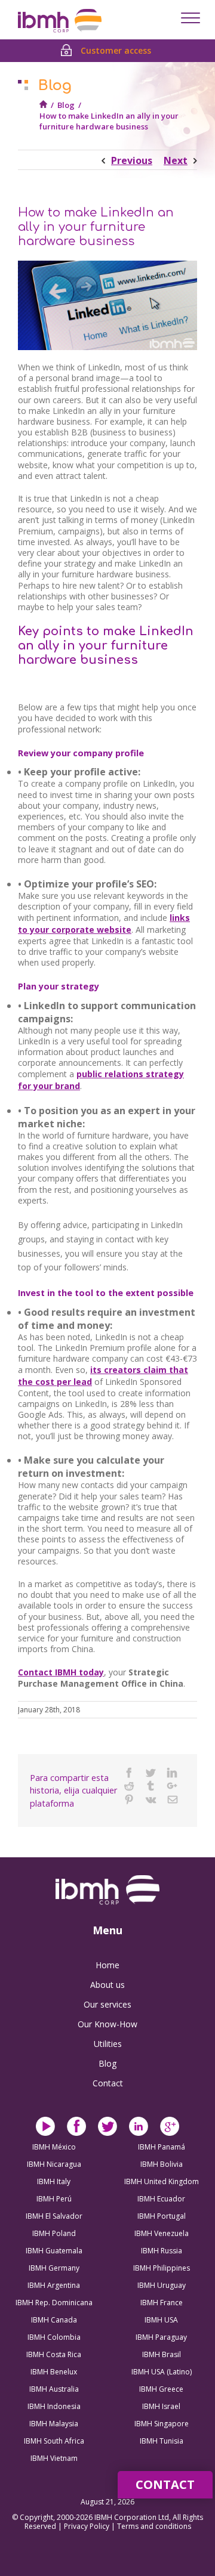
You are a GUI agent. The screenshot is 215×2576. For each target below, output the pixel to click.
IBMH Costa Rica (54, 2354)
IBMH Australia (54, 2389)
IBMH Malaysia (54, 2424)
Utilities (108, 2044)
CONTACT (165, 2484)
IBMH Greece (161, 2389)
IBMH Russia (162, 2251)
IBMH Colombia (54, 2337)
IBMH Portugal (162, 2216)
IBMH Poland (54, 2233)
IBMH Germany (54, 2268)
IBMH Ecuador (161, 2199)
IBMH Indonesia (54, 2406)
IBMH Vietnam (54, 2458)
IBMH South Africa (54, 2441)
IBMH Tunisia (162, 2441)
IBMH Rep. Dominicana (54, 2303)
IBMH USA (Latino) (162, 2372)
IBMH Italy (54, 2181)
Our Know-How (107, 2024)
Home (107, 1965)
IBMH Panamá (162, 2147)
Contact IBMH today (61, 1672)
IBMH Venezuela (162, 2233)
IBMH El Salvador (54, 2216)
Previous (132, 160)
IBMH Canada (54, 2320)
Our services (107, 2004)
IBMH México (54, 2147)
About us (107, 1985)
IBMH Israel (161, 2406)
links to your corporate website (104, 924)
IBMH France (162, 2303)
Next (176, 160)
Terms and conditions (154, 2526)
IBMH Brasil (162, 2354)
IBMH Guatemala (54, 2251)
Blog (66, 105)
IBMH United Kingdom (162, 2181)
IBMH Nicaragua (54, 2164)
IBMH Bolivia (162, 2164)
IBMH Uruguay (162, 2285)
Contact (108, 2083)
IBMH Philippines (162, 2268)
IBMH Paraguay (161, 2337)
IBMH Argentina (54, 2285)
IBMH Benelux (54, 2372)
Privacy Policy (87, 2526)
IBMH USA (161, 2320)
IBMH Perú (54, 2199)
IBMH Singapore (162, 2424)
